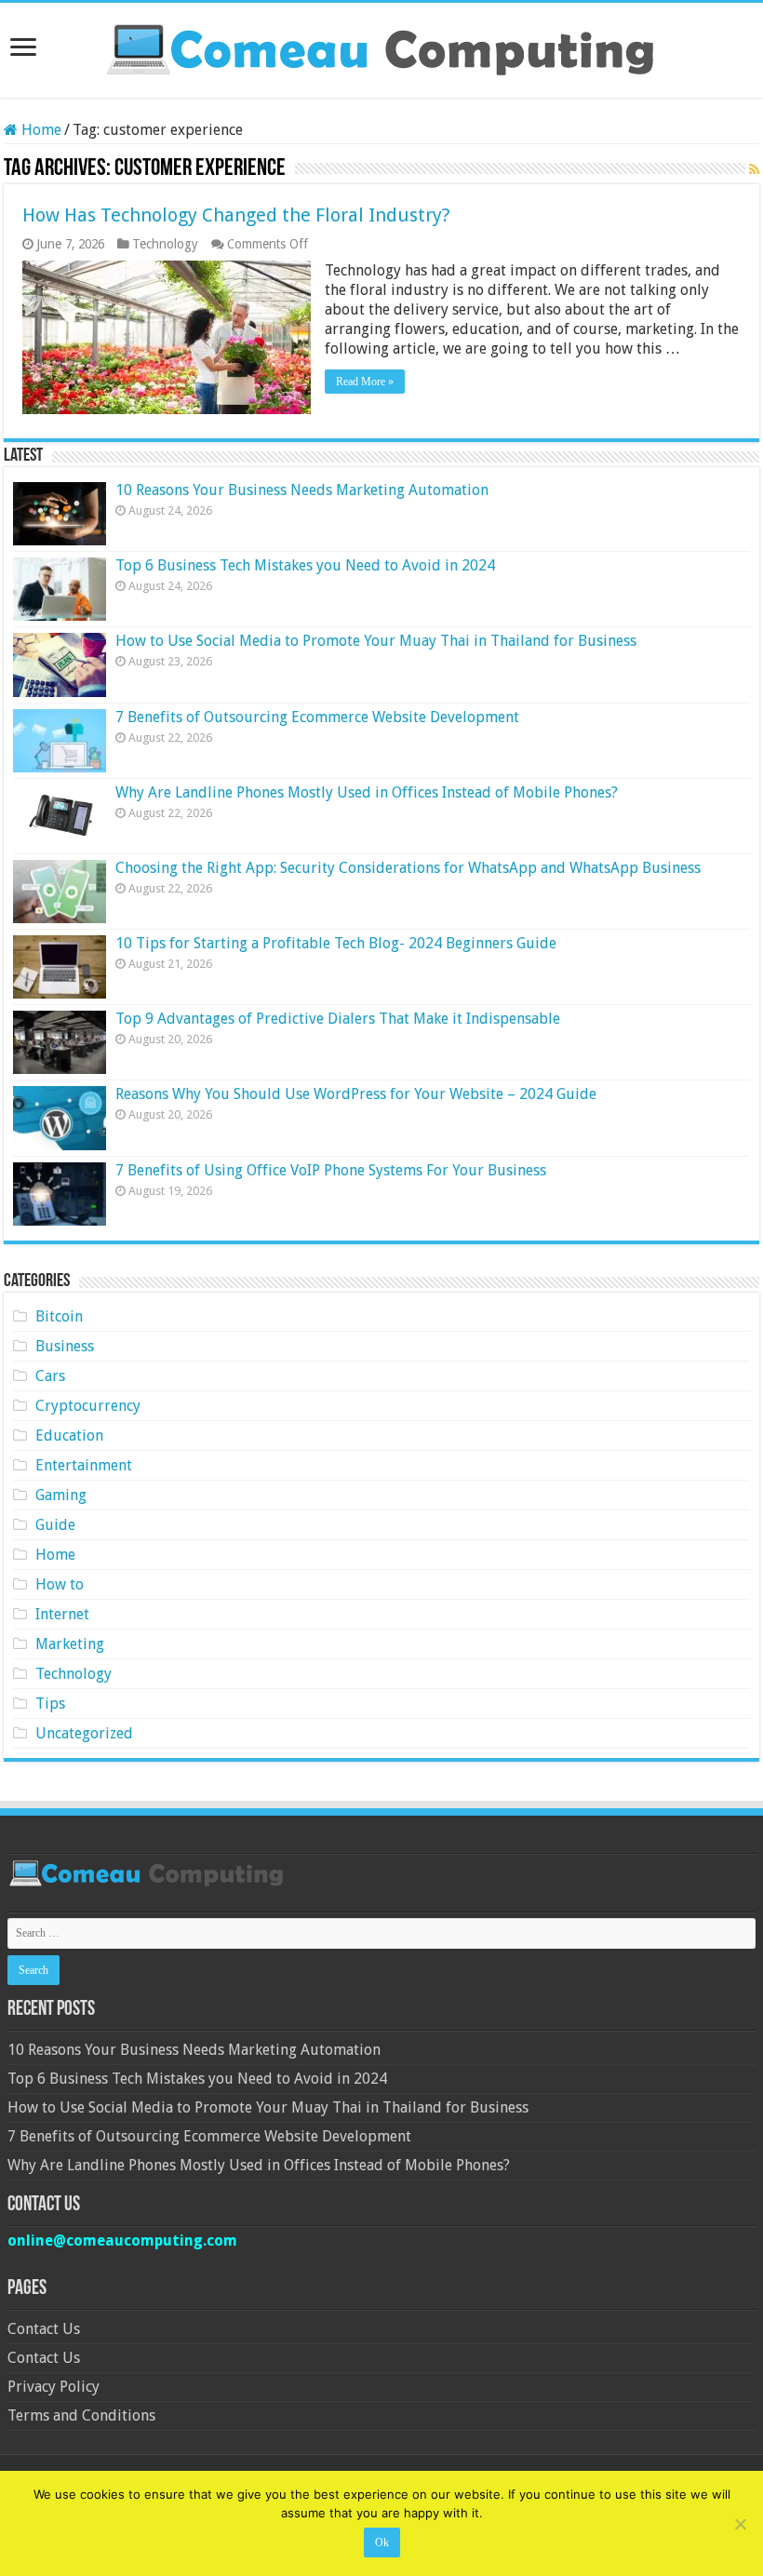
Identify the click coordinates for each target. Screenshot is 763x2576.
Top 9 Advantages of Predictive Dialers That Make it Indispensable (338, 1019)
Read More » (365, 382)
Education (69, 1436)
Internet (62, 1614)
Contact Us (44, 2329)
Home (40, 130)
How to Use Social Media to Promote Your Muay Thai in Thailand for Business (376, 641)
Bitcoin (59, 1316)
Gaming (61, 1495)
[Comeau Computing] (381, 47)
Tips (50, 1704)
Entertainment (84, 1465)
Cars (50, 1376)
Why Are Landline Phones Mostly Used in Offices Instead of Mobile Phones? (367, 792)
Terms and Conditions (81, 2415)
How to (60, 1584)
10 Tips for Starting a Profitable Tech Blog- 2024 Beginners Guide (336, 943)
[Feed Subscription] (754, 169)
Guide (55, 1525)
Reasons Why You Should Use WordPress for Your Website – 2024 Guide (356, 1094)
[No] (740, 2524)
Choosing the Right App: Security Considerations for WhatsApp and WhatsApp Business (408, 868)
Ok (382, 2542)
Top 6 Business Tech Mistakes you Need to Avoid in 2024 (305, 565)
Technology (165, 244)
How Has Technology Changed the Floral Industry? (236, 215)
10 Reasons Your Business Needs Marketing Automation (302, 490)
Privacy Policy (54, 2387)
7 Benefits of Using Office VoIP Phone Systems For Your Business (331, 1170)
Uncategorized (84, 1733)
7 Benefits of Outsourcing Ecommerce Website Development (317, 717)
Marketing (70, 1644)
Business (65, 1346)
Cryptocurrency (88, 1406)
